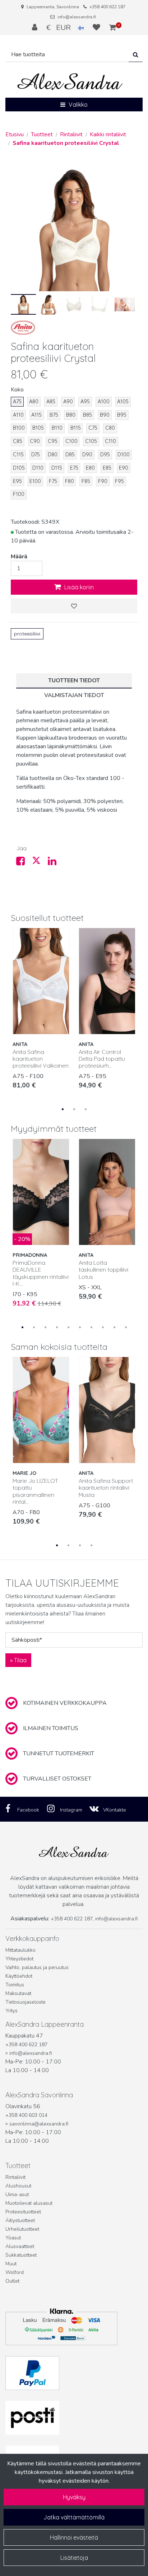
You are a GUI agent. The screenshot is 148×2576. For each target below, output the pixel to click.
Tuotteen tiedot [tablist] (74, 680)
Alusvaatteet (20, 2246)
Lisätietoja (74, 2558)
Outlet (12, 2281)
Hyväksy (74, 2497)
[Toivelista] (97, 27)
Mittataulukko (20, 1950)
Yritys (11, 2011)
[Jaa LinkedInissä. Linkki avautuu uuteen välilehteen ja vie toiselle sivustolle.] (55, 863)
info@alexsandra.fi (77, 17)
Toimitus (15, 1985)
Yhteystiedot (19, 1959)
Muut (11, 2264)
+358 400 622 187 (107, 7)
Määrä (19, 557)
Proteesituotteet (23, 2212)
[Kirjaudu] (36, 27)
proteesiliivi (27, 634)
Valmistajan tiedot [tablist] (74, 695)
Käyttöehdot (19, 1976)
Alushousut (18, 2186)
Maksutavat (18, 1993)
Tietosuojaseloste (26, 2002)
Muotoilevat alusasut (29, 2203)
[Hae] (136, 55)
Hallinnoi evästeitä (74, 2537)
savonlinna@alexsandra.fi (39, 2124)
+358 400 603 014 (26, 2115)
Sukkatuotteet (21, 2255)
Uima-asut (17, 2194)
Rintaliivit (15, 2177)
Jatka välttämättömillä (74, 2517)
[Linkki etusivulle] (70, 82)
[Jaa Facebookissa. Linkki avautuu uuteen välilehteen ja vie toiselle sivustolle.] (24, 863)
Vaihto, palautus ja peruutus (37, 1967)
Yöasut (13, 2238)
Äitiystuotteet (20, 2220)
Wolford (15, 2272)
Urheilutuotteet (22, 2229)
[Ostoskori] (113, 27)
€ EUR (62, 27)
